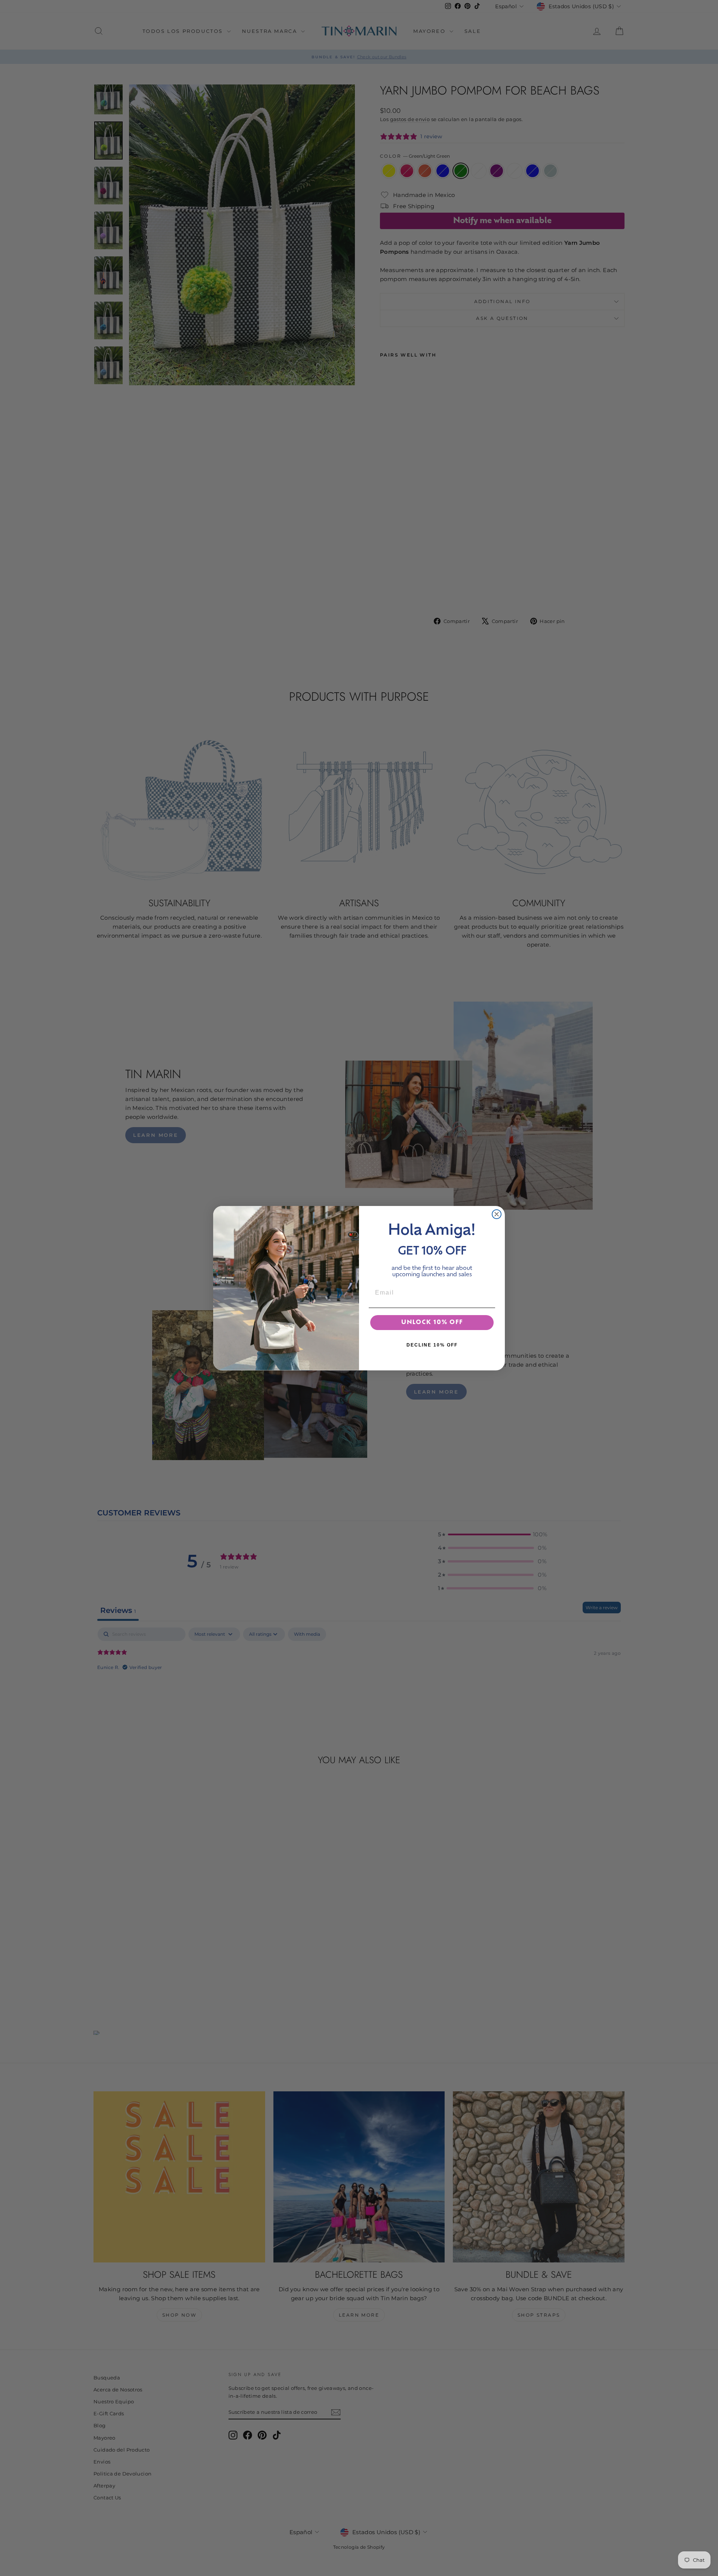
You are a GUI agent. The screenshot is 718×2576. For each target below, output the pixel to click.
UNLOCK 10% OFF (432, 1323)
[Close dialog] (497, 1214)
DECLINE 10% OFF (432, 1345)
